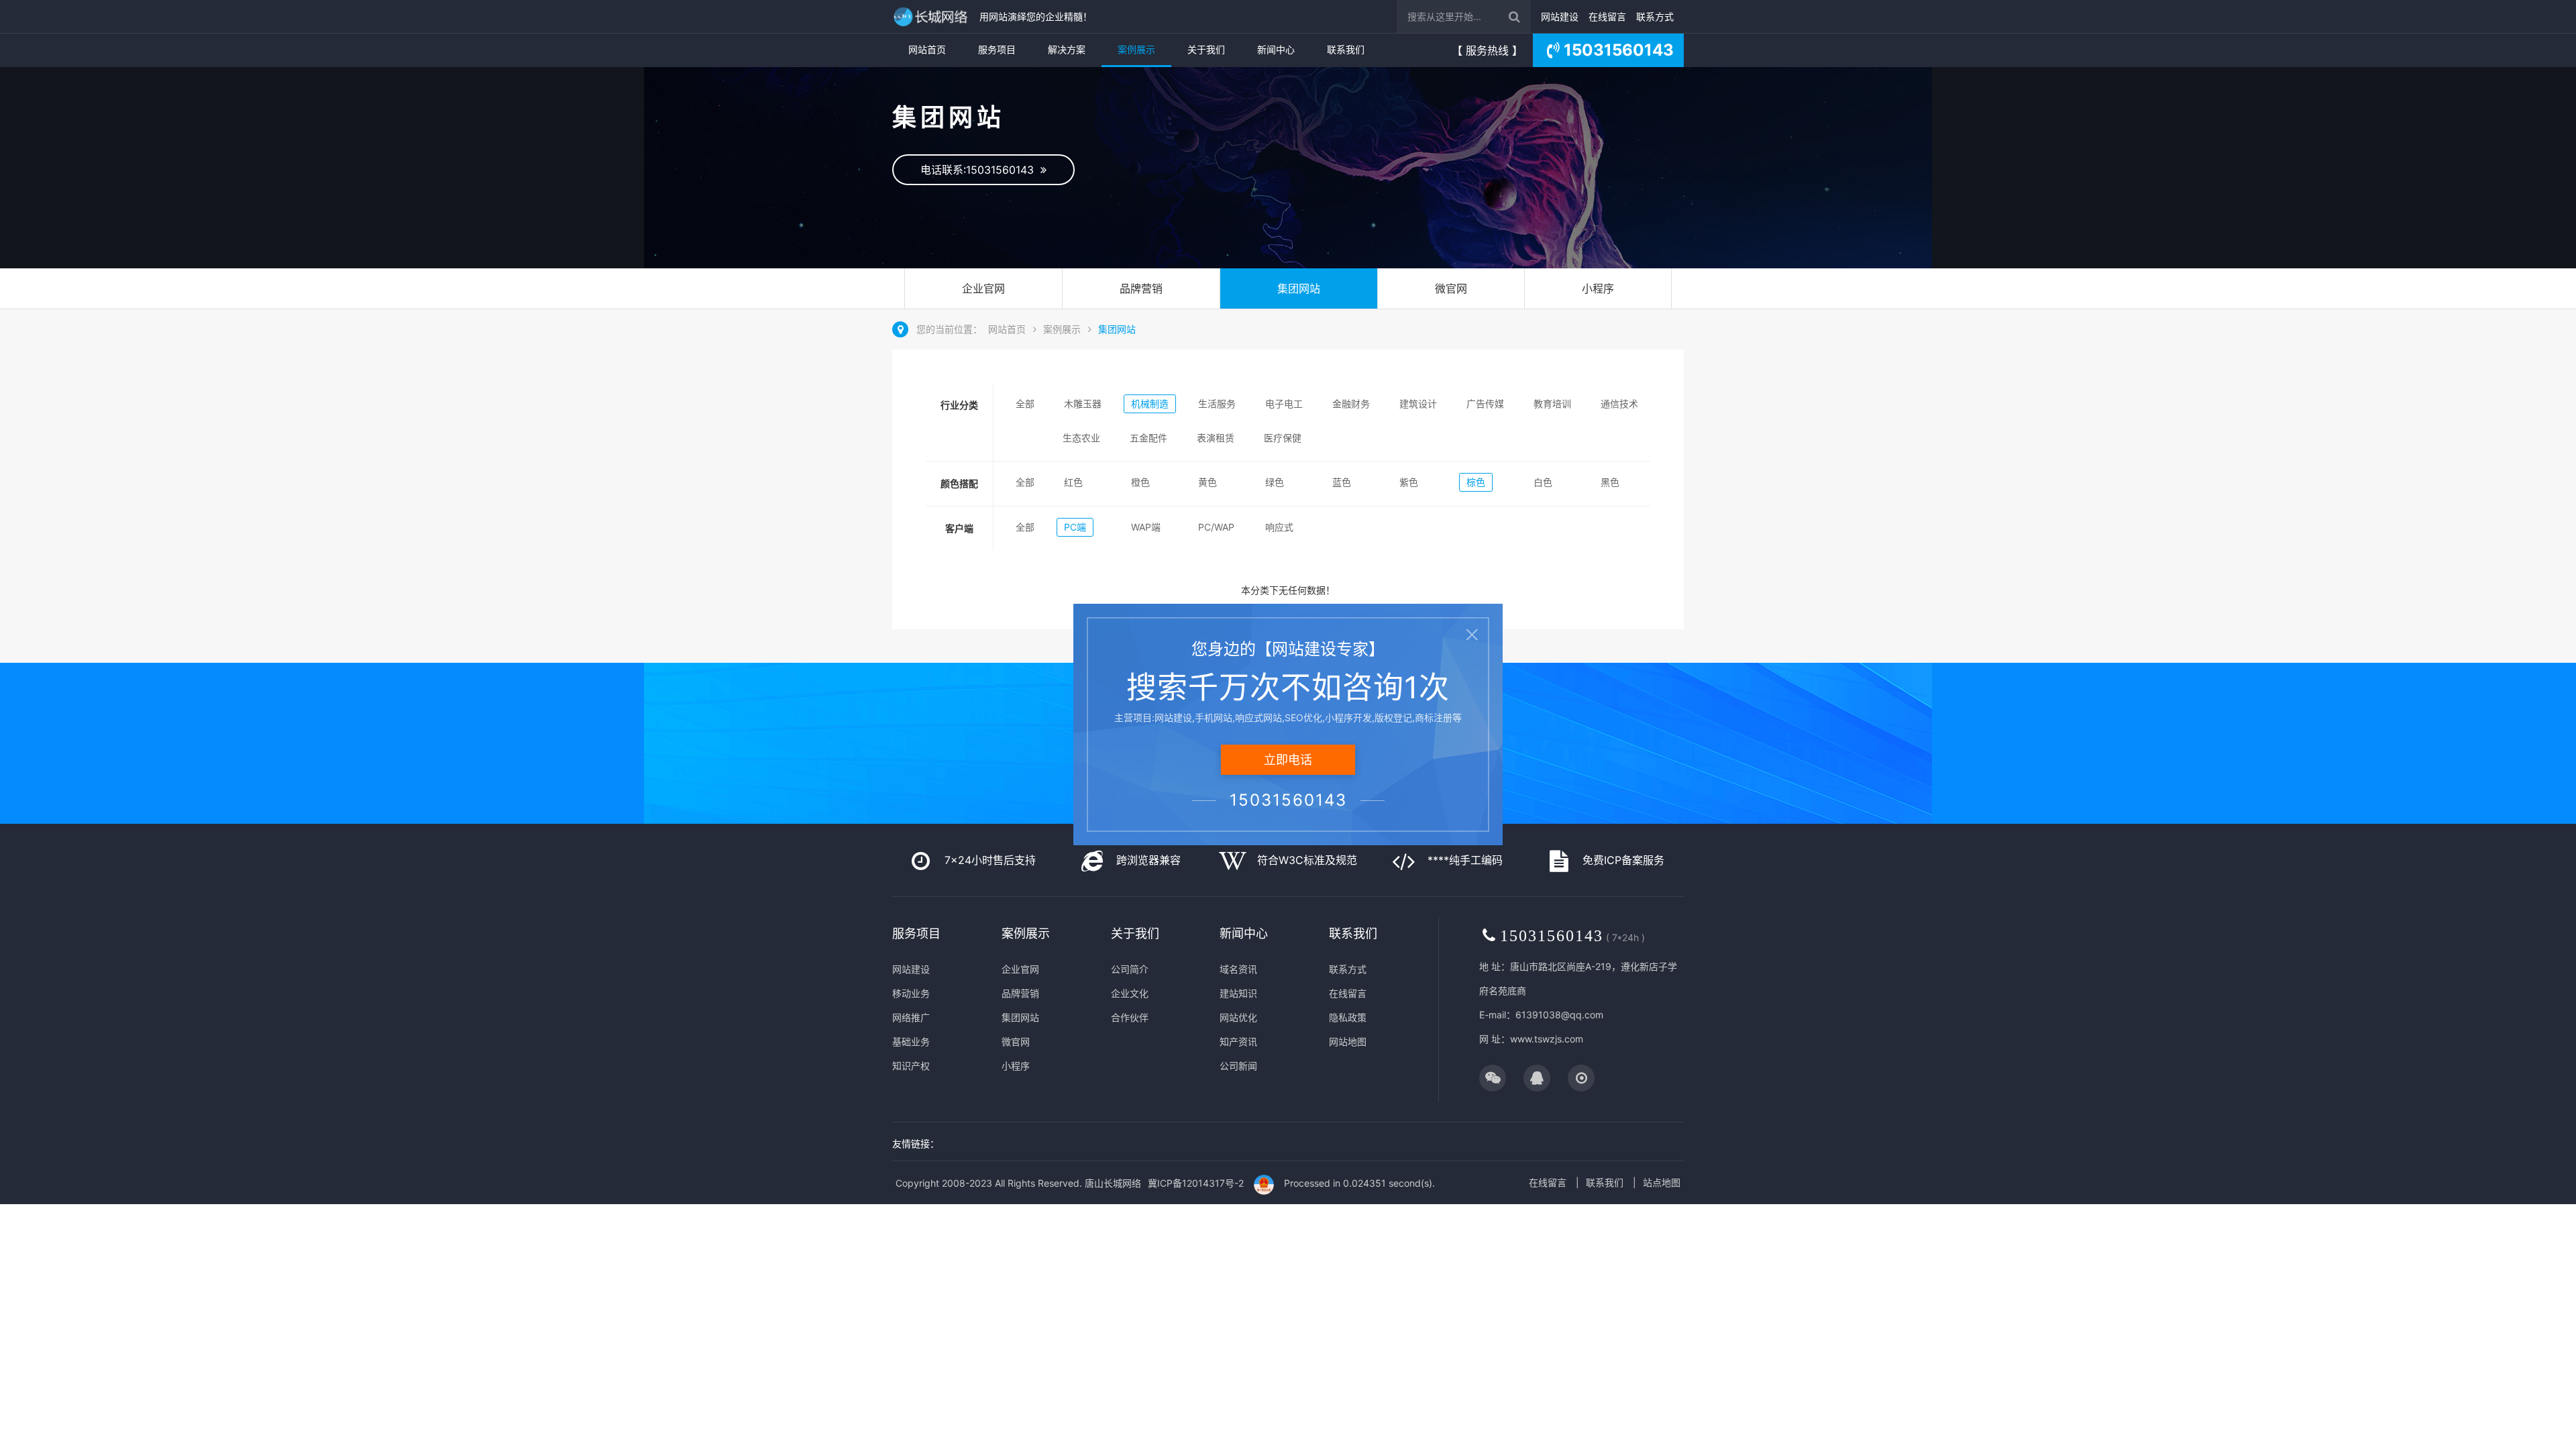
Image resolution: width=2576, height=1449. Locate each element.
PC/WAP (1216, 527)
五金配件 (1148, 438)
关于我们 (1206, 49)
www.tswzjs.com (1547, 1039)
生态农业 (1081, 438)
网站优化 (1238, 1017)
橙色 (1140, 482)
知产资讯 (1238, 1041)
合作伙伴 (1130, 1017)
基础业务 (911, 1041)
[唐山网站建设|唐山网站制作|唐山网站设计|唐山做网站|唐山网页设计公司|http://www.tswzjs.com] (932, 16)
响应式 (1279, 527)
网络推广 (911, 1017)
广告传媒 (1485, 404)
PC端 (1075, 527)
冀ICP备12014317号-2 (1196, 1183)
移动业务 (911, 993)
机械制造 (1150, 404)
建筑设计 (1418, 404)
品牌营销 (1141, 288)
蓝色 (1342, 482)
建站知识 (1238, 993)
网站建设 (1560, 16)
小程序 (1598, 288)
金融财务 (1351, 404)
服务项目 (997, 49)
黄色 (1207, 482)
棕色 (1476, 482)
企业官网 (983, 288)
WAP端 (1146, 527)
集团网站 (1299, 288)
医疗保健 (1283, 438)
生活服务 (1217, 404)
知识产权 (911, 1066)
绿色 (1275, 482)
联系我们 (1346, 49)
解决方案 (1067, 49)
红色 (1073, 482)
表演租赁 (1216, 438)
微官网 (1451, 288)
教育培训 (1552, 404)
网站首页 (927, 49)
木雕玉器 (1083, 404)
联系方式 (1655, 16)
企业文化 (1130, 993)
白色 (1543, 482)
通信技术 (1619, 404)
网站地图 (1348, 1041)
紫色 (1409, 482)
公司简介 (1130, 969)
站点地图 (1662, 1182)
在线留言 (1607, 16)
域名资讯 (1238, 969)
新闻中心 (1276, 49)
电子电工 (1284, 404)
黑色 (1610, 482)
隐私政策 (1348, 1017)
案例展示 (1136, 49)
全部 (1025, 404)
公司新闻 (1238, 1066)
